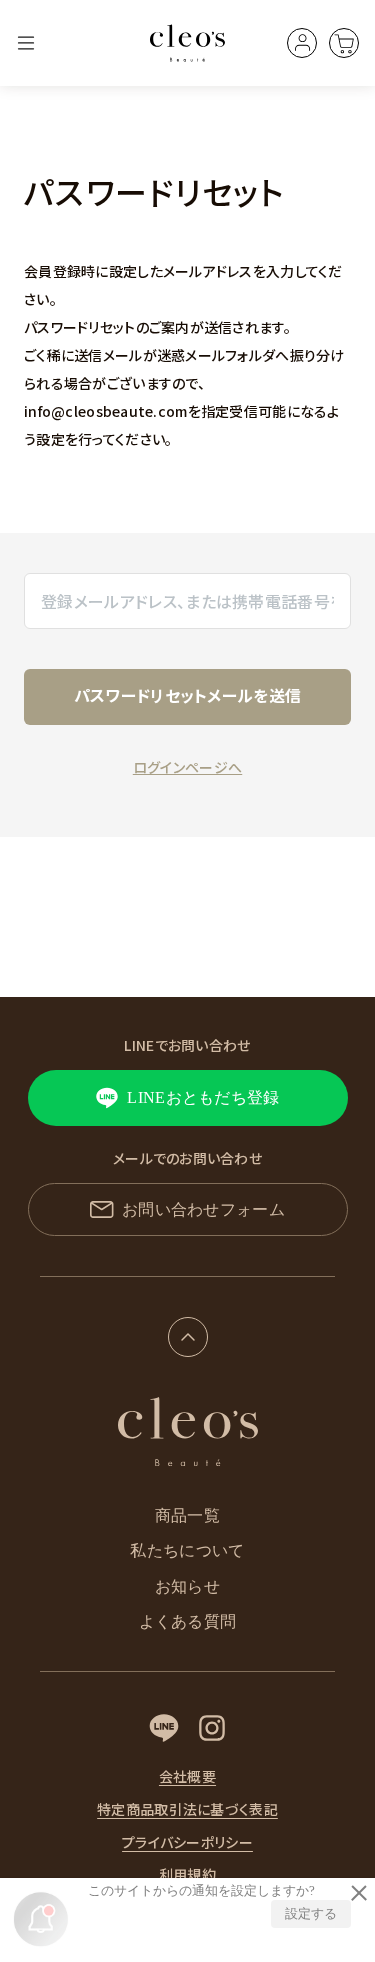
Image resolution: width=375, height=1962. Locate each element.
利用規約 (187, 1874)
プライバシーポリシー (187, 1842)
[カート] (344, 43)
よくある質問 (188, 1621)
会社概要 (187, 1776)
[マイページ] (302, 43)
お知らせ (187, 1586)
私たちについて (187, 1550)
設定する (311, 1913)
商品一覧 (187, 1515)
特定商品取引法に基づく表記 (187, 1809)
